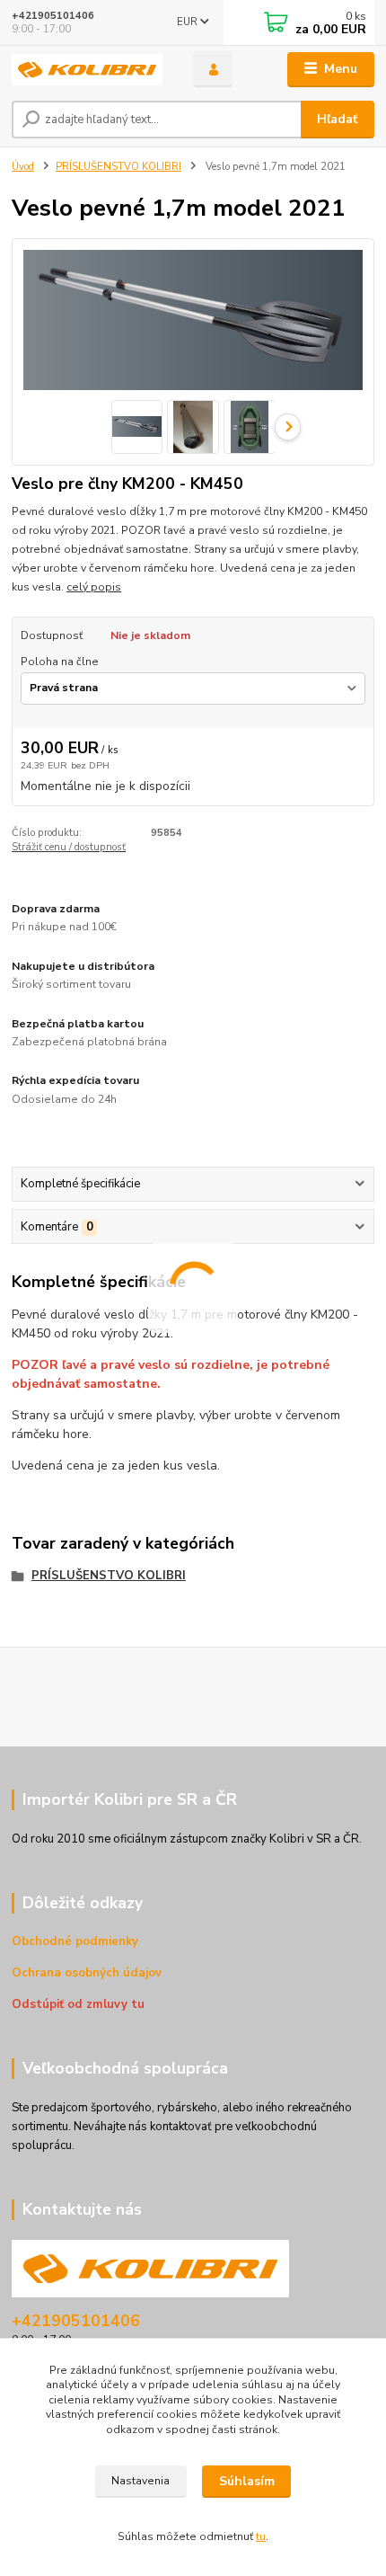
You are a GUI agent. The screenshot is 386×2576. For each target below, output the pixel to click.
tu (261, 2536)
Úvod (23, 167)
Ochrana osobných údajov (87, 1973)
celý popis (94, 587)
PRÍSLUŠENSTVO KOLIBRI (118, 167)
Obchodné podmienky (75, 1941)
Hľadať (337, 119)
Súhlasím (247, 2481)
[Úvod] (87, 70)
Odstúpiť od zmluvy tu (78, 2004)
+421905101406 (53, 16)
